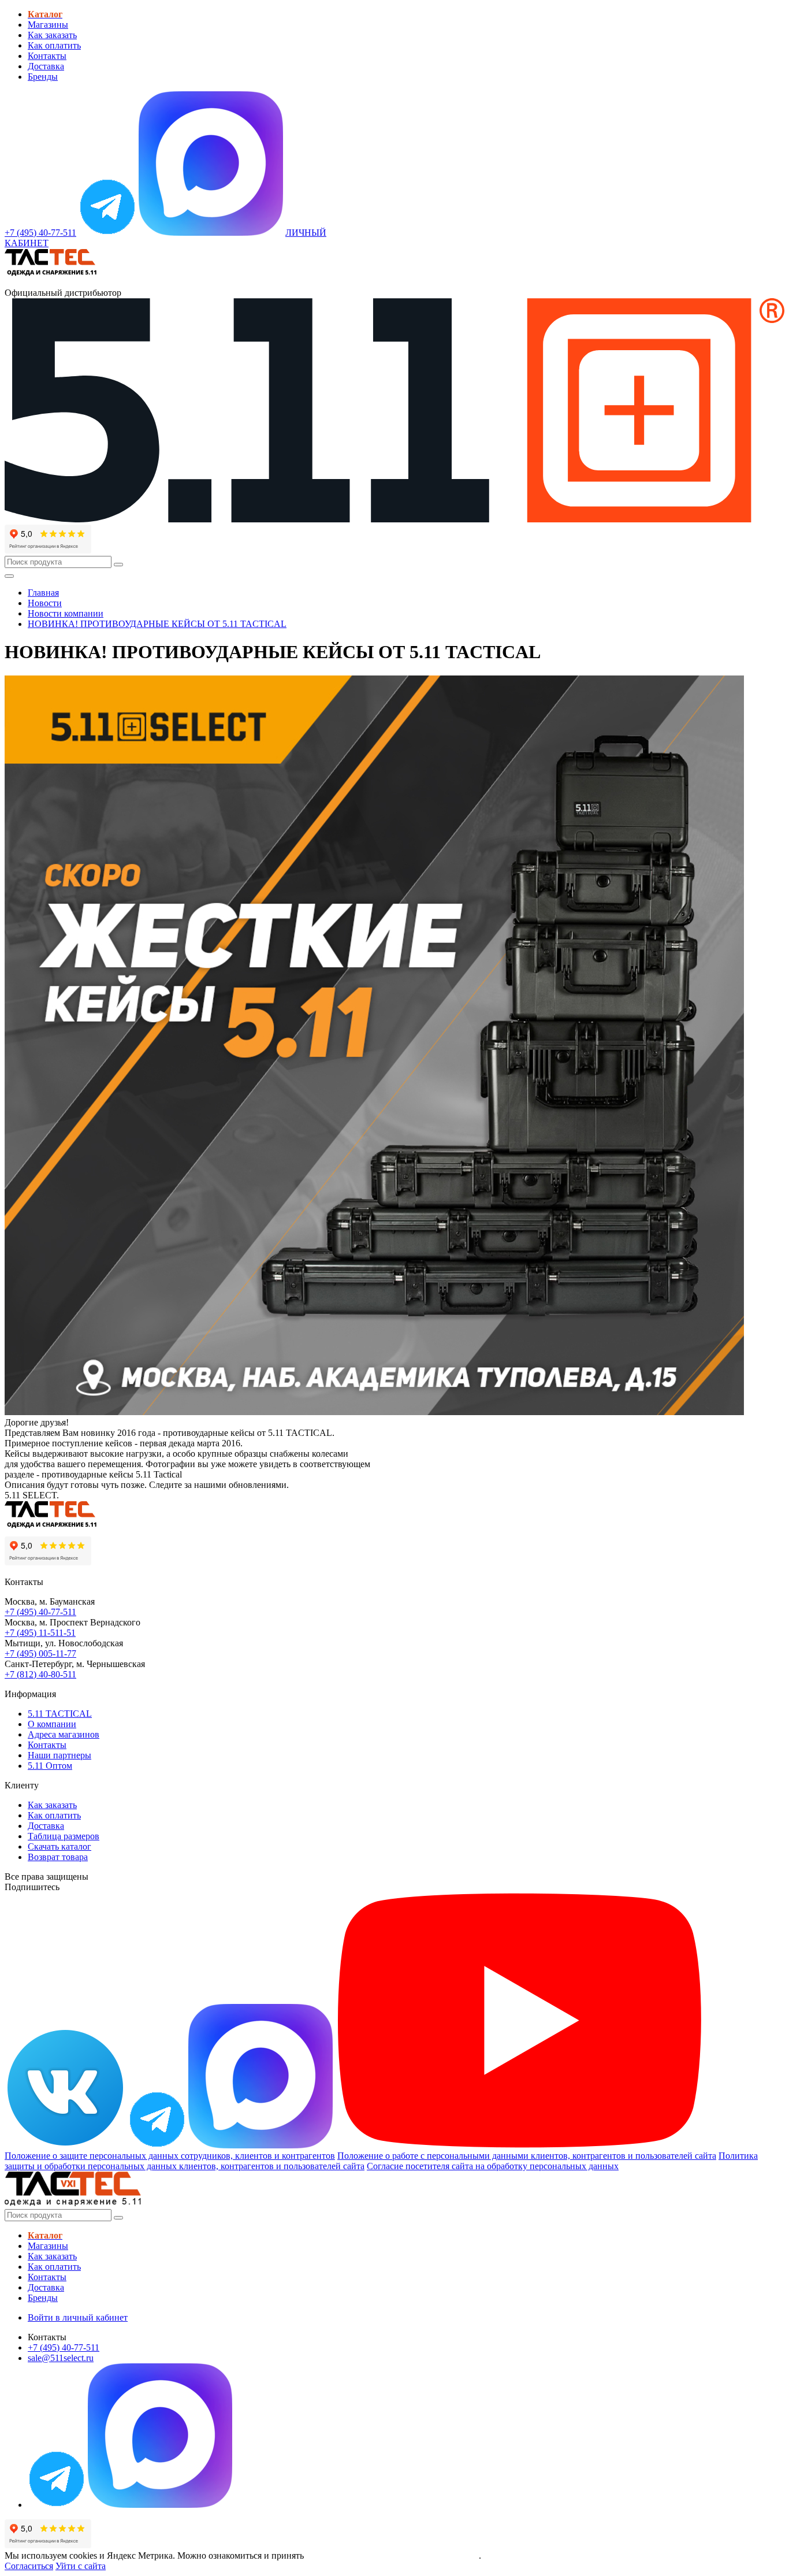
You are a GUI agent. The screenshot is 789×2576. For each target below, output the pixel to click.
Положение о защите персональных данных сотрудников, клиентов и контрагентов (170, 2156)
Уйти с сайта (81, 2566)
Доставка (46, 66)
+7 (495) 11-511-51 (40, 1633)
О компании (52, 1724)
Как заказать (52, 35)
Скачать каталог (59, 1846)
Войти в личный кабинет (78, 2317)
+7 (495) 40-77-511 (40, 1612)
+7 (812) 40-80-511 (40, 1674)
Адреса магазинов (64, 1734)
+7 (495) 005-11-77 (40, 1653)
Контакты (47, 56)
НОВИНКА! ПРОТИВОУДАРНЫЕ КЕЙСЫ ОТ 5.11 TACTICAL (157, 624)
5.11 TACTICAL (60, 1714)
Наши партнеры (59, 1755)
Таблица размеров (64, 1836)
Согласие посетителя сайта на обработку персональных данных (493, 2166)
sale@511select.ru (61, 2358)
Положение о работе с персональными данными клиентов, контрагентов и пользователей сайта (527, 2156)
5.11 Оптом (50, 1766)
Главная (43, 593)
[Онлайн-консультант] (107, 233)
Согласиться (29, 2566)
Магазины (48, 25)
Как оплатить (54, 45)
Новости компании (66, 613)
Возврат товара (58, 1857)
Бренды (43, 77)
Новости (45, 603)
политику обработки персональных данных (392, 2555)
